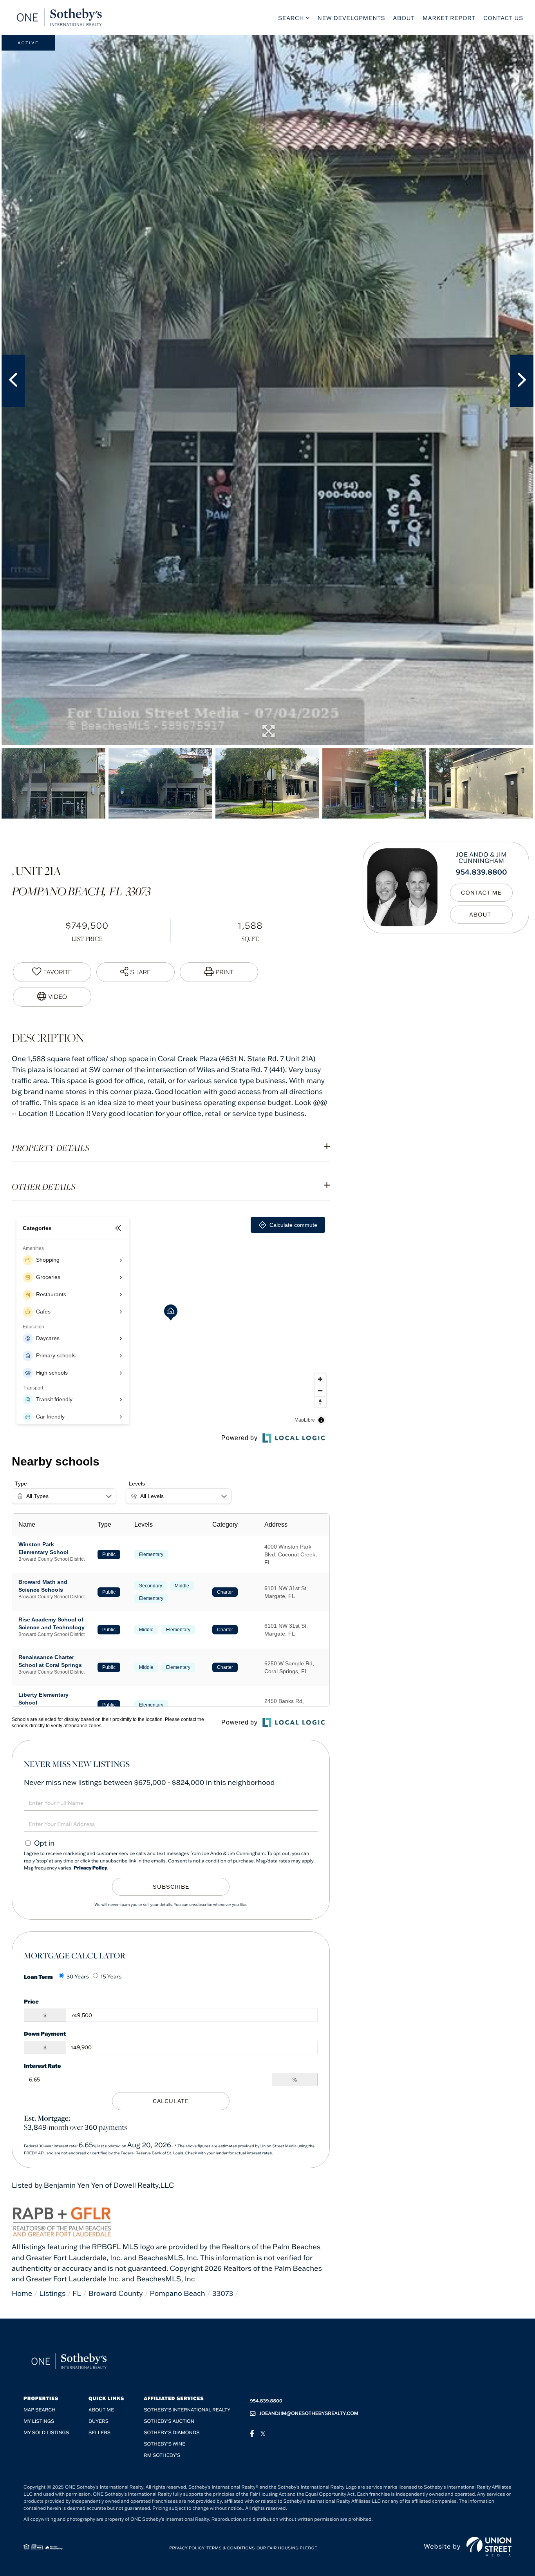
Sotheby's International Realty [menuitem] (187, 2410)
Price (31, 2001)
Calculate (171, 2101)
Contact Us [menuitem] (503, 18)
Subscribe (171, 1887)
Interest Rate (42, 2066)
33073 (223, 2293)
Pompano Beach (178, 2293)
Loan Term (38, 1977)
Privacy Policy (90, 1868)
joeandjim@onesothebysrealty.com (309, 2414)
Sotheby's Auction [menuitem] (169, 2421)
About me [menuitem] (101, 2410)
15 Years (111, 1976)
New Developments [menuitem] (352, 18)
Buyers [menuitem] (99, 2421)
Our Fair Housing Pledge (287, 2548)
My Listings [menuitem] (39, 2421)
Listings (52, 2293)
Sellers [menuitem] (99, 2433)
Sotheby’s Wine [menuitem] (164, 2444)
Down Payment (45, 2033)
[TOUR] (52, 997)
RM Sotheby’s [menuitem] (162, 2456)
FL (77, 2293)
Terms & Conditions (231, 2548)
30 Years (78, 1976)
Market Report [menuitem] (449, 18)
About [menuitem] (404, 18)
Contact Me (481, 893)
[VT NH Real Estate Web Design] (489, 2547)
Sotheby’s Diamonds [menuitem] (172, 2433)
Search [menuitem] (291, 18)
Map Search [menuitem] (40, 2410)
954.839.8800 (482, 872)
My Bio (481, 915)
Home (22, 2293)
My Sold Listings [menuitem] (46, 2433)
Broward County (115, 2293)
